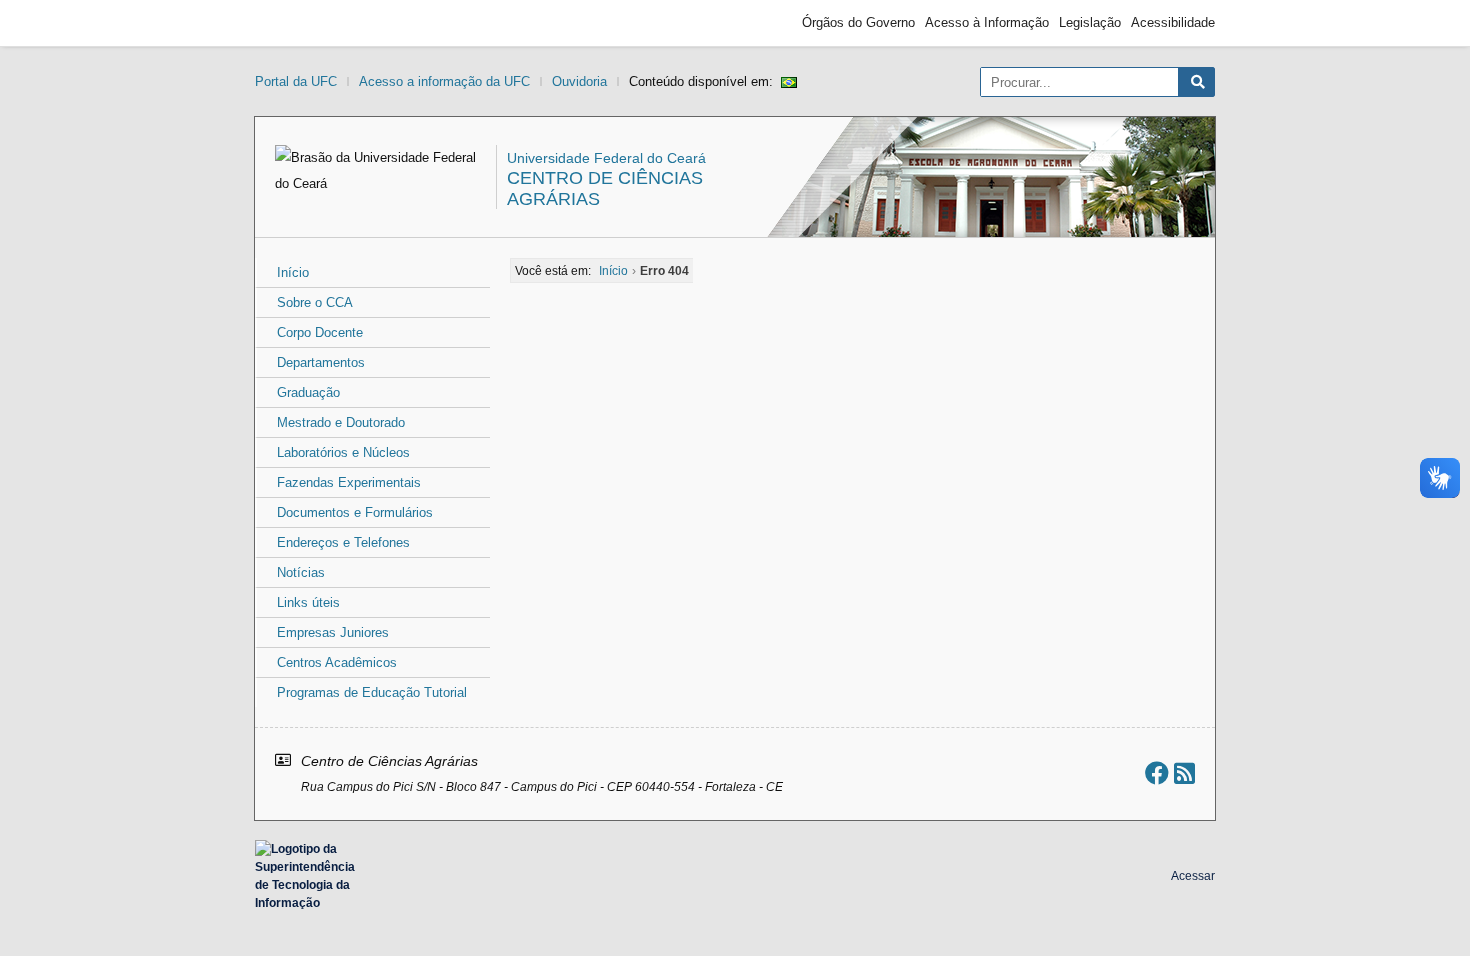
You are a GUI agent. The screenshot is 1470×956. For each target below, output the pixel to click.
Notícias (301, 572)
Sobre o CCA (315, 302)
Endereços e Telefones (343, 542)
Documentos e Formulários (355, 512)
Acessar (1193, 876)
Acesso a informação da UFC (444, 81)
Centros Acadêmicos (337, 662)
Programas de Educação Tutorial (372, 692)
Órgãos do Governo (858, 22)
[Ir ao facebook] (1157, 773)
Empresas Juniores (333, 632)
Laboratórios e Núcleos (343, 452)
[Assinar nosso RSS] (1184, 773)
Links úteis (308, 602)
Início (293, 272)
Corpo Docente (320, 332)
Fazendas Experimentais (349, 482)
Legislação (1090, 22)
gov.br (291, 23)
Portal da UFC (296, 81)
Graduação (308, 392)
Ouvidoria (579, 81)
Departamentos (321, 362)
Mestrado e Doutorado (341, 422)
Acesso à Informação (987, 22)
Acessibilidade (1173, 22)
